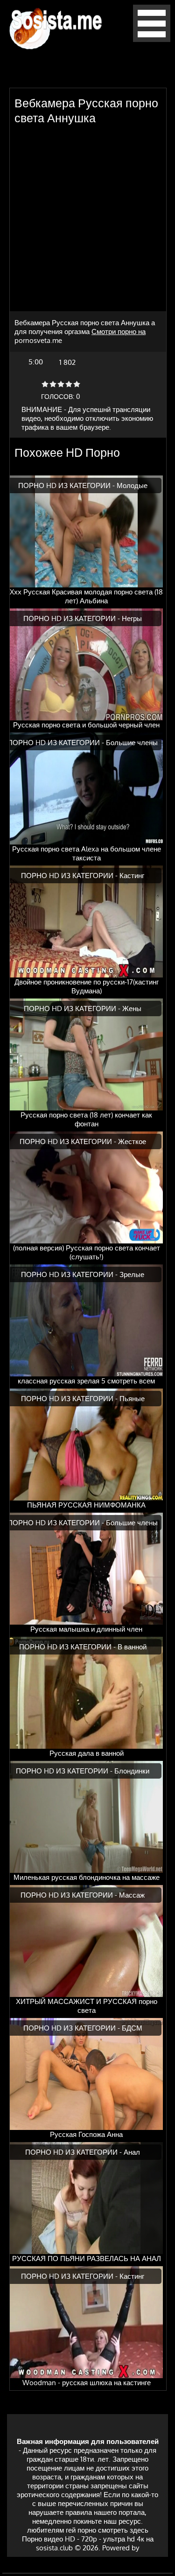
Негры (132, 618)
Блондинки (132, 1771)
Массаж (132, 1895)
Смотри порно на (119, 332)
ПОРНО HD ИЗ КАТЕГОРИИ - (67, 485)
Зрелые (132, 1274)
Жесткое (132, 1141)
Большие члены (132, 743)
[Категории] (152, 39)
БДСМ (132, 2028)
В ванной (132, 1647)
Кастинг (132, 876)
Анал (132, 2152)
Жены (132, 1009)
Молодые (132, 485)
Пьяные (132, 1399)
